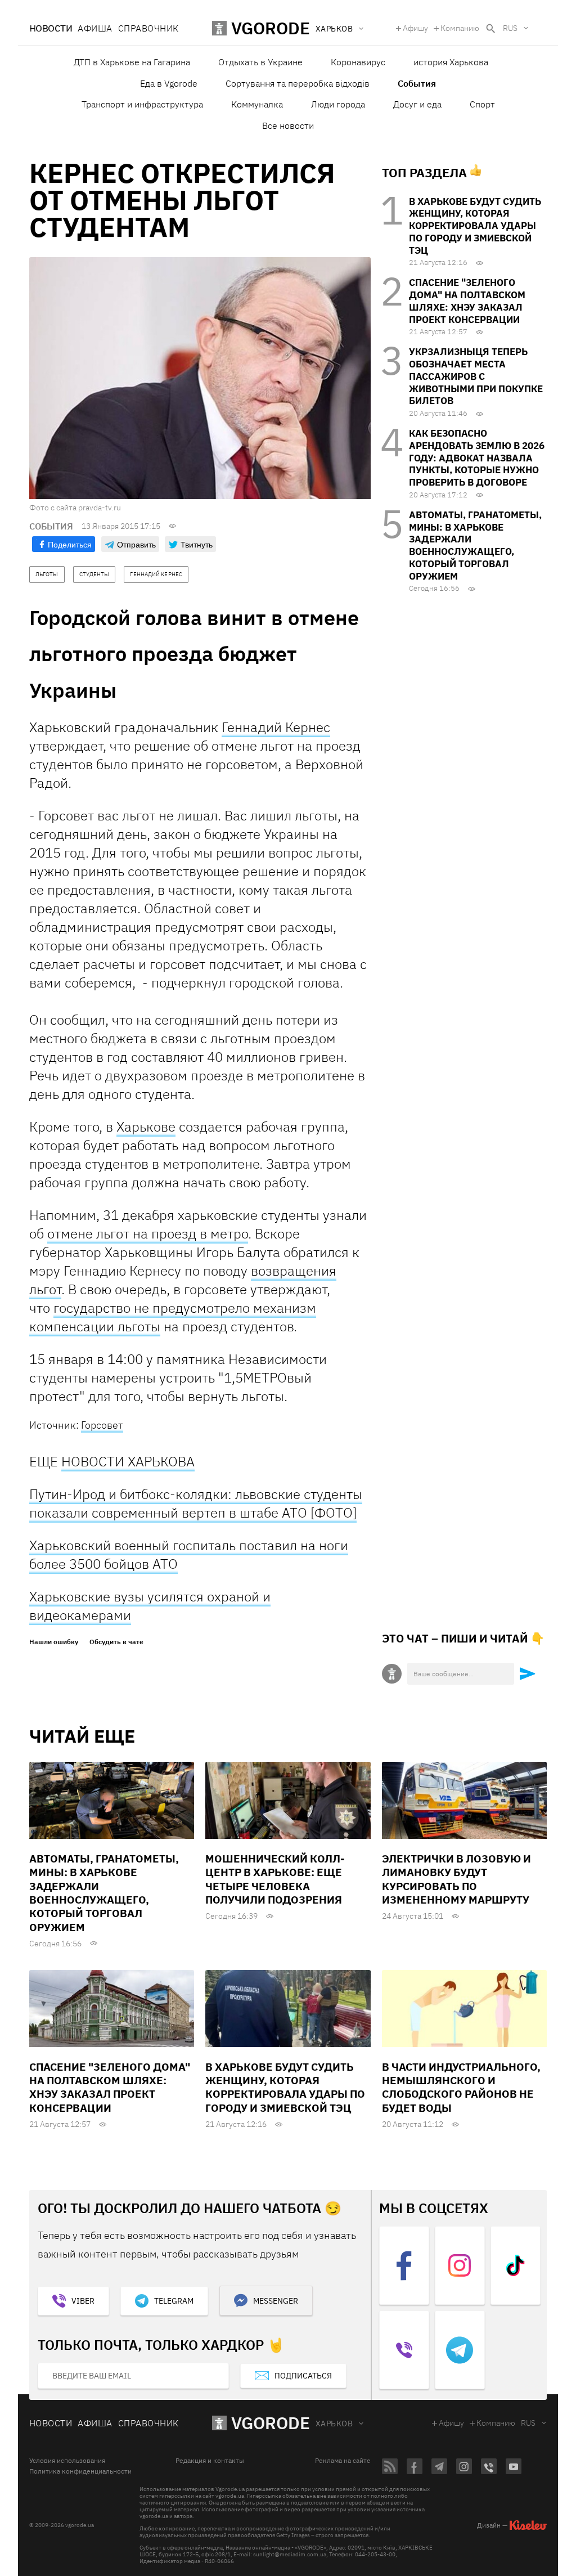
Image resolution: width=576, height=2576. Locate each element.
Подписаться (303, 2376)
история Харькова (451, 62)
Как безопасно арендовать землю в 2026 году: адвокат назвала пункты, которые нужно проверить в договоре (477, 458)
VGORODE (271, 2423)
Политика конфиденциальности (80, 2471)
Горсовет (102, 1425)
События (417, 83)
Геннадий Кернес (276, 727)
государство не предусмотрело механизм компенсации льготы (173, 1317)
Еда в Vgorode (169, 83)
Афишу (415, 28)
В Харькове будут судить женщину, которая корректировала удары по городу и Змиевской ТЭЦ (475, 226)
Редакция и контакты (210, 2461)
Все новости (288, 125)
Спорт (482, 104)
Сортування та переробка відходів (298, 83)
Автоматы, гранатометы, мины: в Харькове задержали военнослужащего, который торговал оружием (475, 546)
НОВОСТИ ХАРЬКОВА (128, 1461)
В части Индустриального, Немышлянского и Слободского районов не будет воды (461, 2087)
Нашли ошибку (54, 1642)
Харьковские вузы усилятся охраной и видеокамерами (150, 1606)
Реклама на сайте (343, 2461)
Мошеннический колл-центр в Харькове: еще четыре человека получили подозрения (275, 1879)
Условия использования (67, 2461)
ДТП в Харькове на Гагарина (132, 62)
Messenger (276, 2301)
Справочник (148, 28)
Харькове (146, 1127)
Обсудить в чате (116, 1642)
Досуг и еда (417, 104)
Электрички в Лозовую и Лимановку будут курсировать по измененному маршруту (456, 1879)
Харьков (334, 2424)
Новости (51, 28)
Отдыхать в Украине (260, 62)
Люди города (338, 104)
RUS (510, 28)
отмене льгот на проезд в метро (148, 1233)
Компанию (460, 28)
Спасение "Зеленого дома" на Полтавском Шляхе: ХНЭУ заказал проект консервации (467, 301)
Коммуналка (257, 104)
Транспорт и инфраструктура (142, 104)
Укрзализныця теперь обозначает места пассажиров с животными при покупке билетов (476, 376)
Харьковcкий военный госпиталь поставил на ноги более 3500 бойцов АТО (189, 1554)
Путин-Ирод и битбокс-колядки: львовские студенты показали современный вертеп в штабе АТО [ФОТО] (196, 1503)
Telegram (174, 2301)
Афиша (95, 28)
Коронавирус (358, 62)
